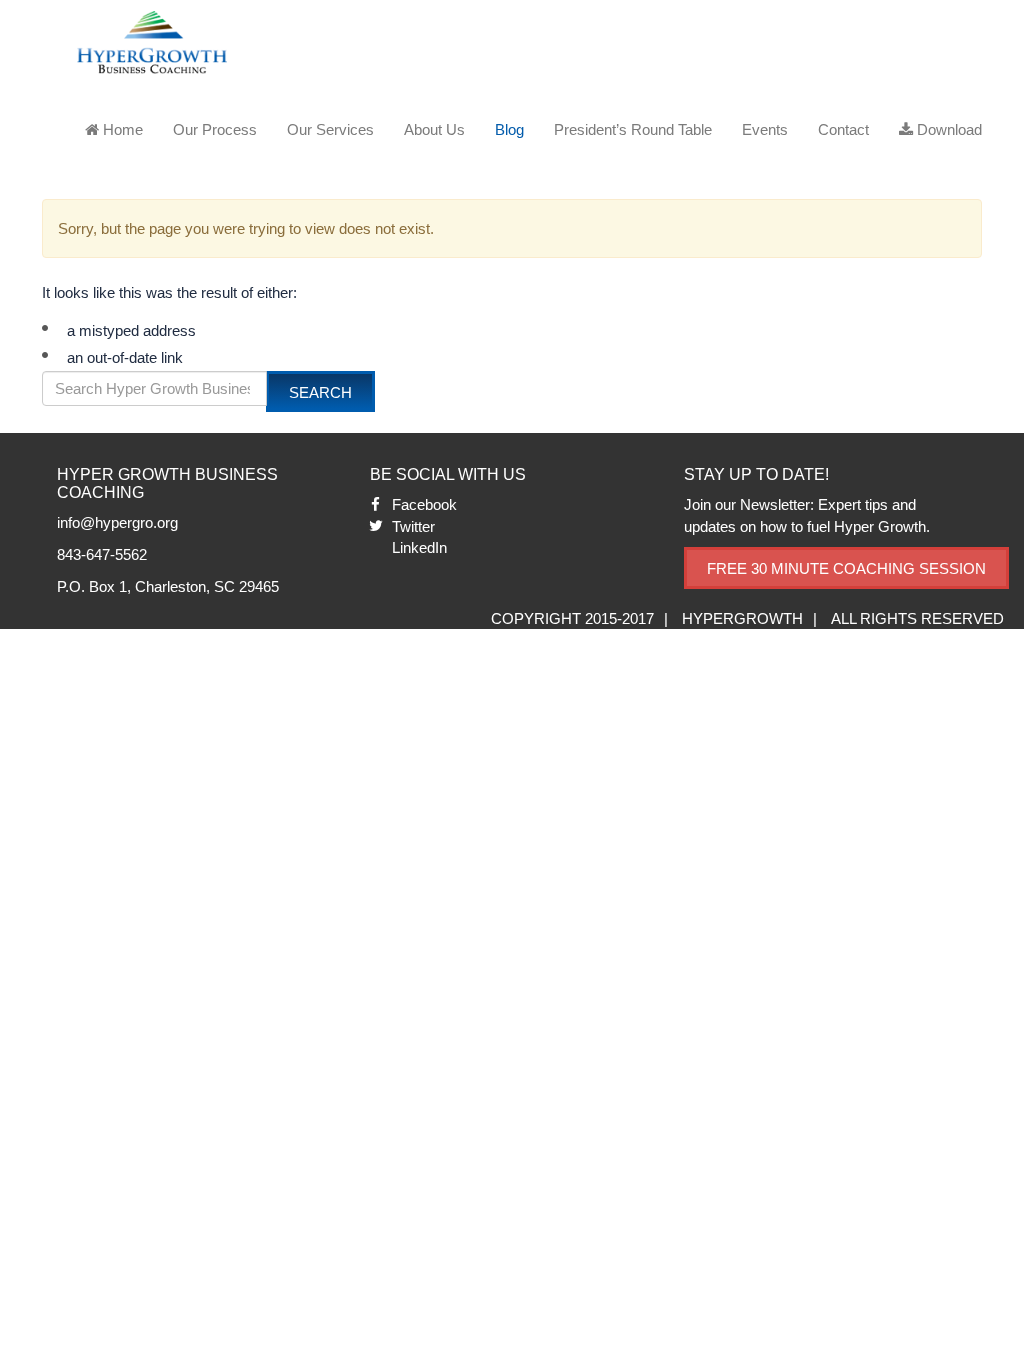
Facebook (424, 504)
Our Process (215, 129)
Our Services (330, 129)
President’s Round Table (633, 129)
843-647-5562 (102, 554)
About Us (434, 129)
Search (320, 392)
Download (947, 129)
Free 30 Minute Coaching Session (846, 568)
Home (121, 129)
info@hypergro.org (117, 522)
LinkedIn (419, 547)
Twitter (413, 526)
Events (765, 129)
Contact (843, 129)
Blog (509, 129)
